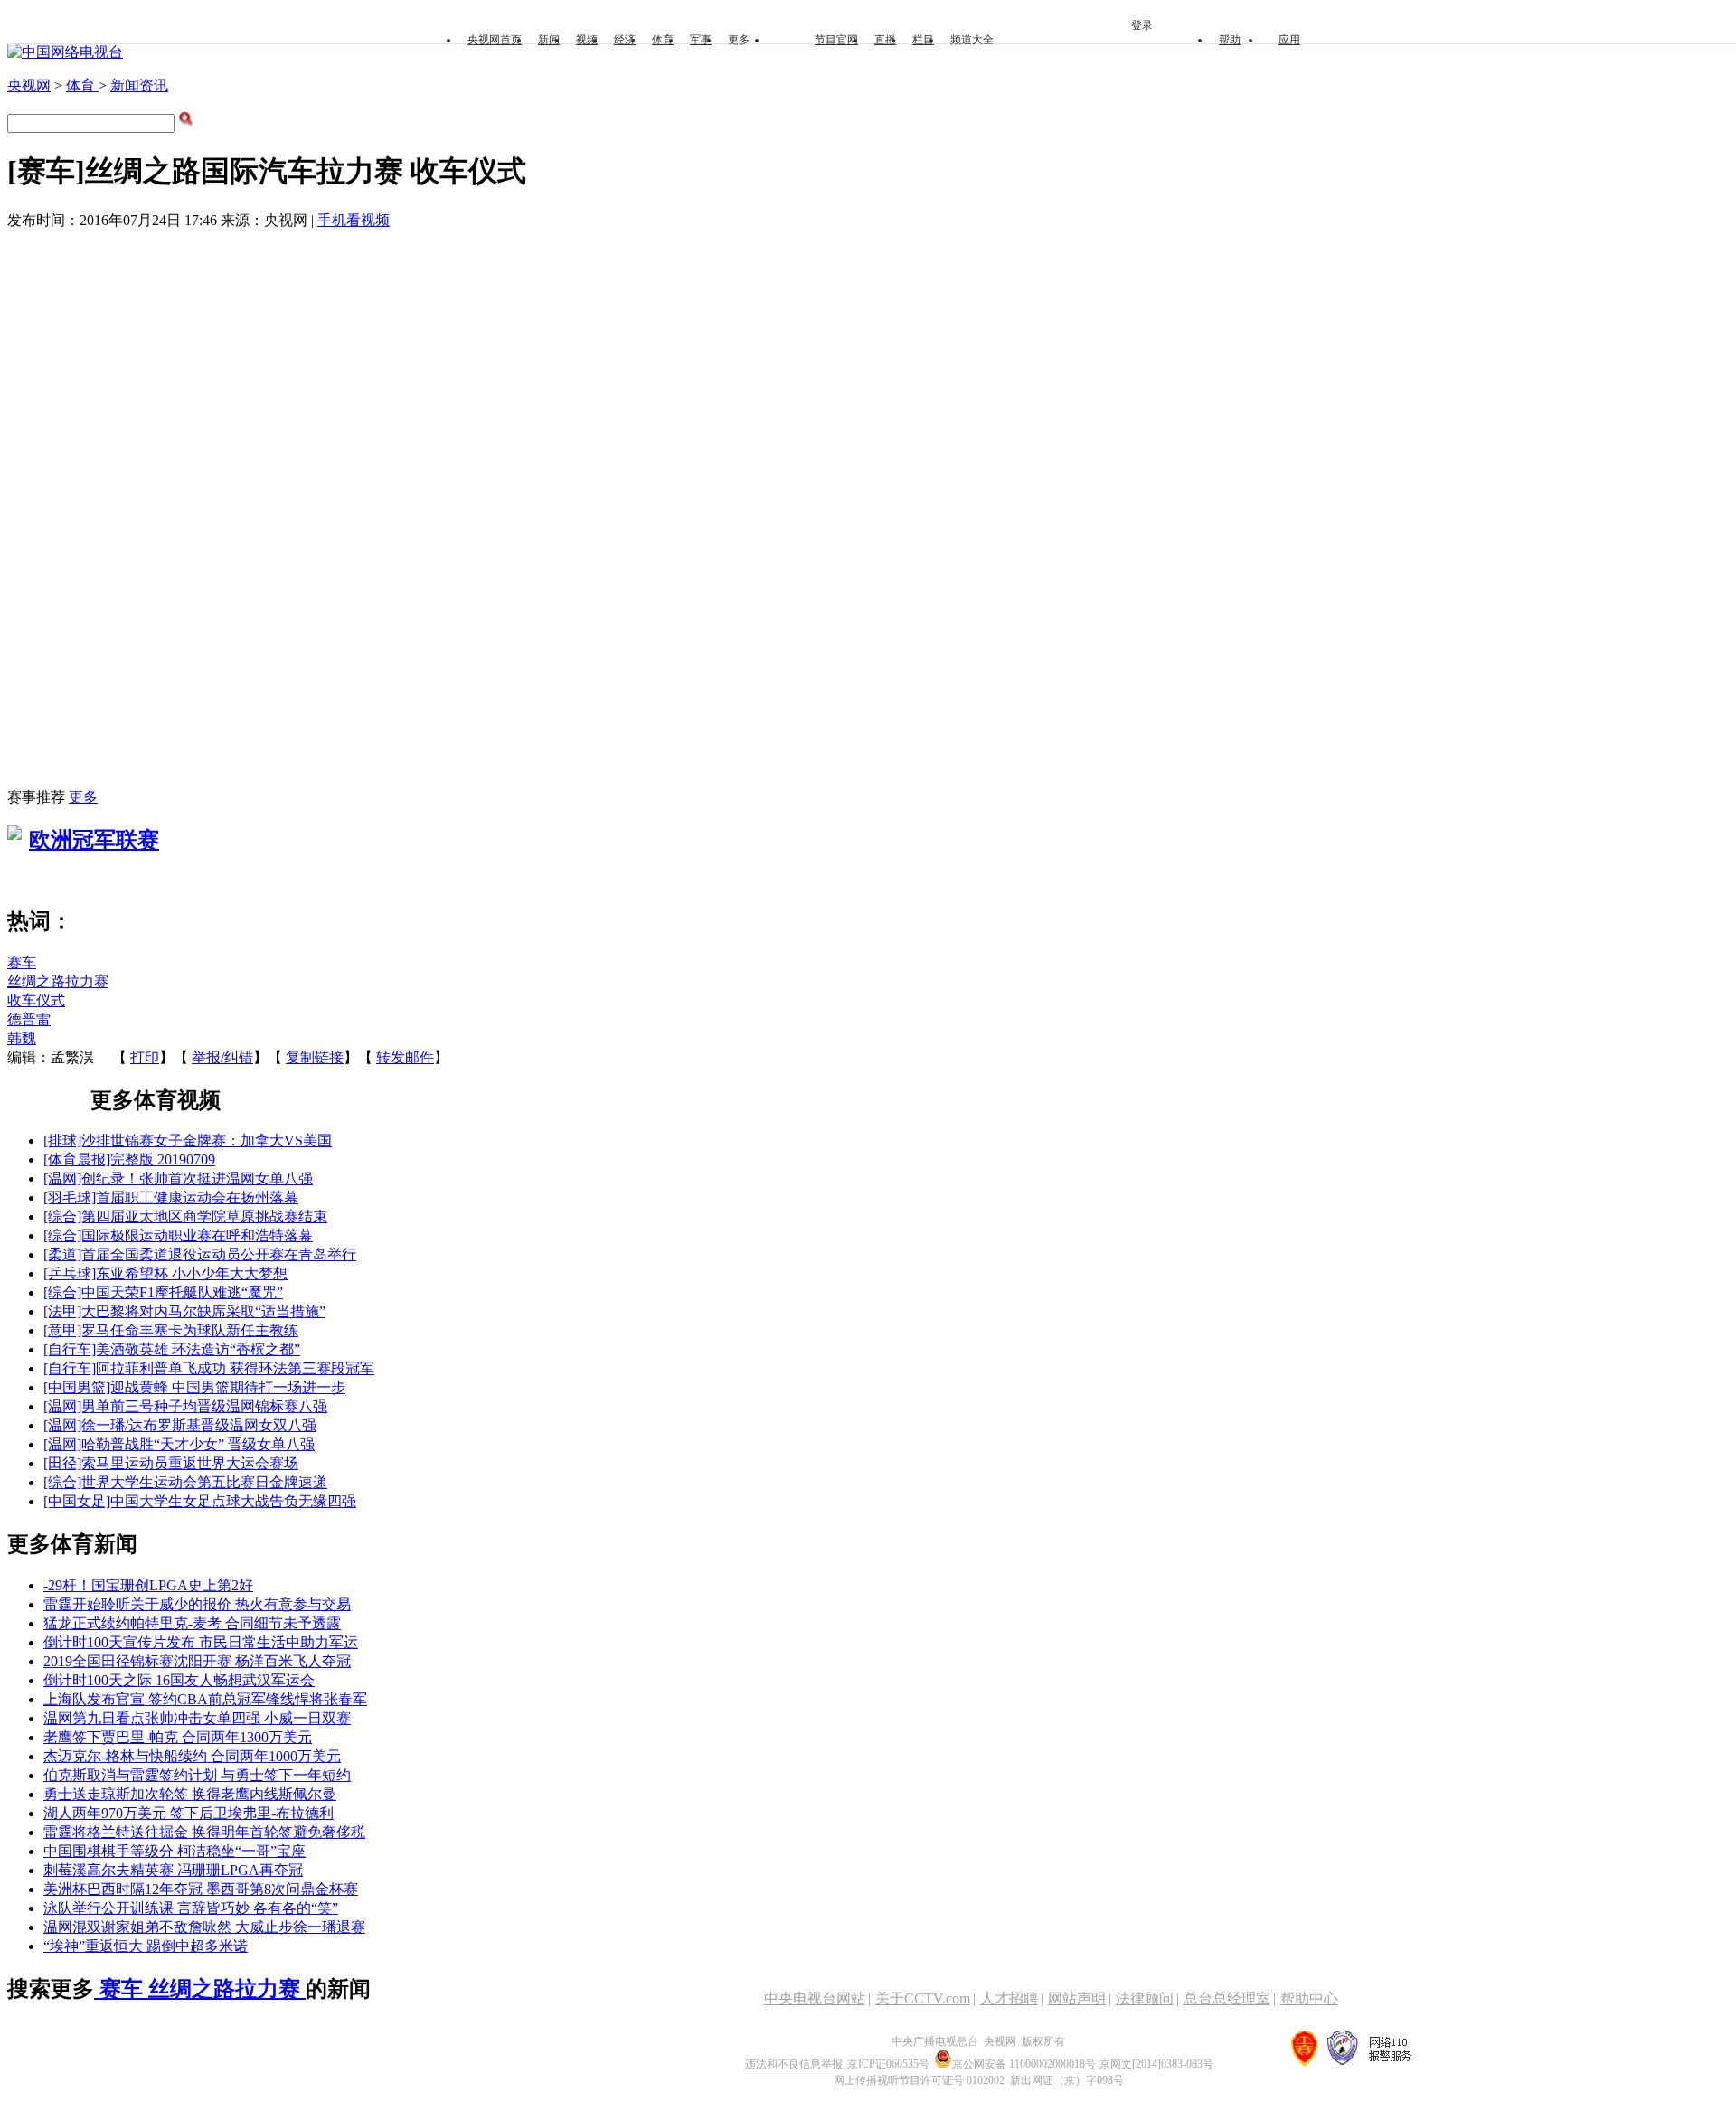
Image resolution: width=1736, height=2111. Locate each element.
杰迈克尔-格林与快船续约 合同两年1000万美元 (192, 1756)
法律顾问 (1145, 1998)
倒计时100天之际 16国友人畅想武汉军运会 (179, 1680)
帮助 (1230, 40)
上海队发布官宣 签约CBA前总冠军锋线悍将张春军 (205, 1699)
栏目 (923, 40)
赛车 (22, 962)
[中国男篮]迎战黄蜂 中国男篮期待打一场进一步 (194, 1387)
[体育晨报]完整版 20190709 (129, 1159)
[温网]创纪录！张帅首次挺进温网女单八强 (178, 1178)
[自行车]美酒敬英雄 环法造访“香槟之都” (172, 1349)
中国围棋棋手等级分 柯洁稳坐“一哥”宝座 (175, 1851)
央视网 (29, 85)
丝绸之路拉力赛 (58, 981)
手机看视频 (354, 220)
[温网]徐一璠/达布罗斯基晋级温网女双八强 (180, 1425)
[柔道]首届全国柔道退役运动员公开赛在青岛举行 (200, 1254)
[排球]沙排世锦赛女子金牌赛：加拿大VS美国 (188, 1140)
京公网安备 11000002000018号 (1024, 2064)
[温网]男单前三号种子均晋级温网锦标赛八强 (185, 1406)
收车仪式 (36, 1000)
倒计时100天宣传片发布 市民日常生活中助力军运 (201, 1642)
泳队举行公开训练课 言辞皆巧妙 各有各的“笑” (191, 1908)
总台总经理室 (1227, 1998)
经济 (625, 40)
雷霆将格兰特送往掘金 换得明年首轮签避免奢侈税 (204, 1832)
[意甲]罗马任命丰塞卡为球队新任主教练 (171, 1330)
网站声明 (1077, 1998)
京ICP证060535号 (888, 2064)
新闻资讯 (139, 85)
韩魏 (22, 1038)
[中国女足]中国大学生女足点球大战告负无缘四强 (200, 1501)
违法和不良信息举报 (794, 2064)
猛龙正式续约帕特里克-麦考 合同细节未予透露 (192, 1623)
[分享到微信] (77, 1080)
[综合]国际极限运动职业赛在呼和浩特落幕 (178, 1235)
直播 (885, 40)
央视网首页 (495, 40)
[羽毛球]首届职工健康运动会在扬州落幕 (171, 1197)
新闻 (549, 40)
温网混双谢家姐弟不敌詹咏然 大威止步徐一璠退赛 (204, 1927)
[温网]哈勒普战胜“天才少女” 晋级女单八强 (179, 1444)
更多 (83, 797)
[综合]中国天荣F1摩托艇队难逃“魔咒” (163, 1292)
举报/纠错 (222, 1057)
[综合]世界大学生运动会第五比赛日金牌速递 (185, 1482)
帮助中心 (1309, 1998)
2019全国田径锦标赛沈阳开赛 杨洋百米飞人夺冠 (197, 1661)
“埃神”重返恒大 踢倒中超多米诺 (146, 1946)
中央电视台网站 (815, 1998)
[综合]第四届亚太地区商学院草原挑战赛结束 (185, 1216)
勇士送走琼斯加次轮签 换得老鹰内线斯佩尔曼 (190, 1794)
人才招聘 (1009, 1998)
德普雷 (29, 1019)
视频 (587, 40)
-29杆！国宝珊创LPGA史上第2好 (148, 1585)
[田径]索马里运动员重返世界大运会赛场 (171, 1463)
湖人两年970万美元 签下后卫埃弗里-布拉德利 (189, 1813)
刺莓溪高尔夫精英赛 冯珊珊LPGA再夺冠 (173, 1870)
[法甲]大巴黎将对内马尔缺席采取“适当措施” (184, 1311)
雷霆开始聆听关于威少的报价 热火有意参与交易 (197, 1604)
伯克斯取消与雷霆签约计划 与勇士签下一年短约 (197, 1775)
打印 (145, 1057)
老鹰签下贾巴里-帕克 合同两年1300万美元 (178, 1737)
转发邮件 (405, 1057)
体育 (663, 40)
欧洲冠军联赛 (94, 840)
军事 (701, 40)
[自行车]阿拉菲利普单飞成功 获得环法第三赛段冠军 (209, 1368)
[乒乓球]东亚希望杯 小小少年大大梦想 (165, 1273)
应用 (1289, 40)
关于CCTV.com (923, 1998)
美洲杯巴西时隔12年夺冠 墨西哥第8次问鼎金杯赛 (201, 1889)
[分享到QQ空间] (15, 1080)
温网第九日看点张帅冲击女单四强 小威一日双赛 (197, 1718)
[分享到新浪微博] (36, 1080)
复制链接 (315, 1057)
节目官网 (836, 40)
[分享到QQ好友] (57, 1080)
